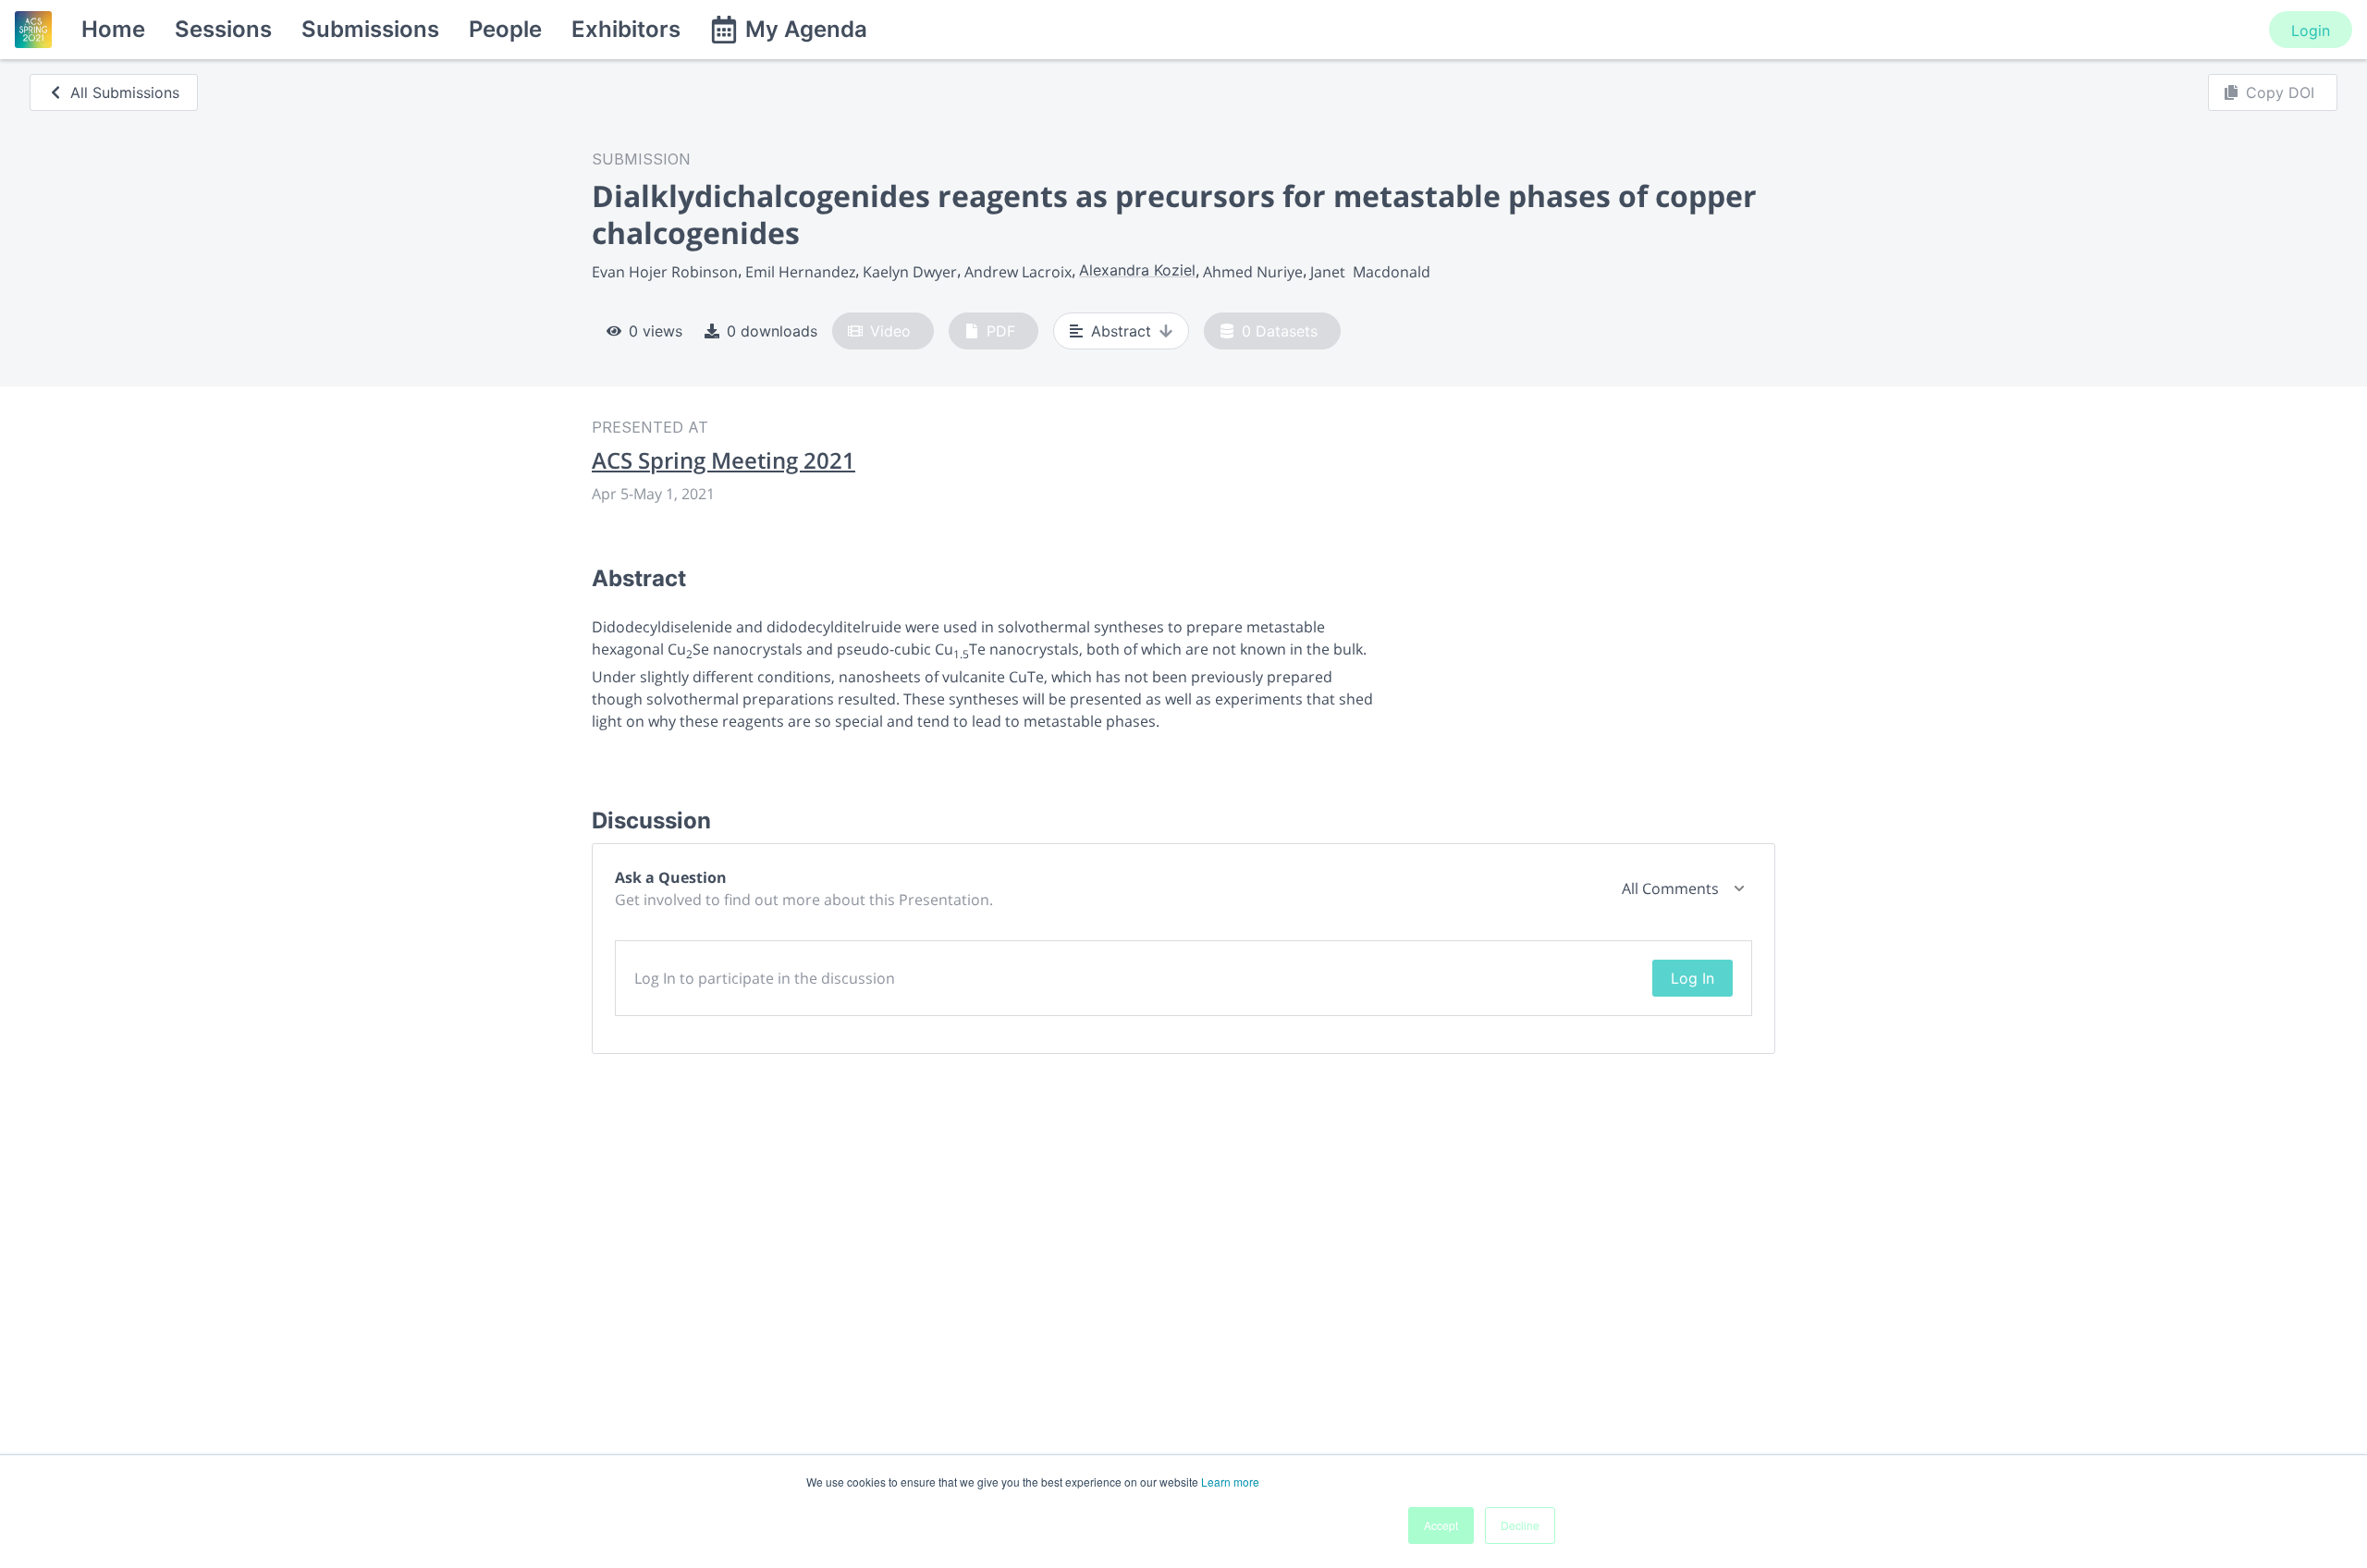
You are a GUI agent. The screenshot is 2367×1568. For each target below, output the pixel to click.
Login (2311, 31)
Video (890, 331)
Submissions (370, 29)
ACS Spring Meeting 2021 (724, 460)
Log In (1692, 978)
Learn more (1230, 1482)
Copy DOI (2280, 92)
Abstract (1121, 331)
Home (113, 29)
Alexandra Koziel (1137, 270)
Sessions (223, 29)
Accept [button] (1441, 1525)
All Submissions (125, 92)
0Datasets (1280, 331)
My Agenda (806, 29)
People (505, 29)
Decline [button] (1520, 1525)
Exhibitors (626, 29)
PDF (1001, 331)
